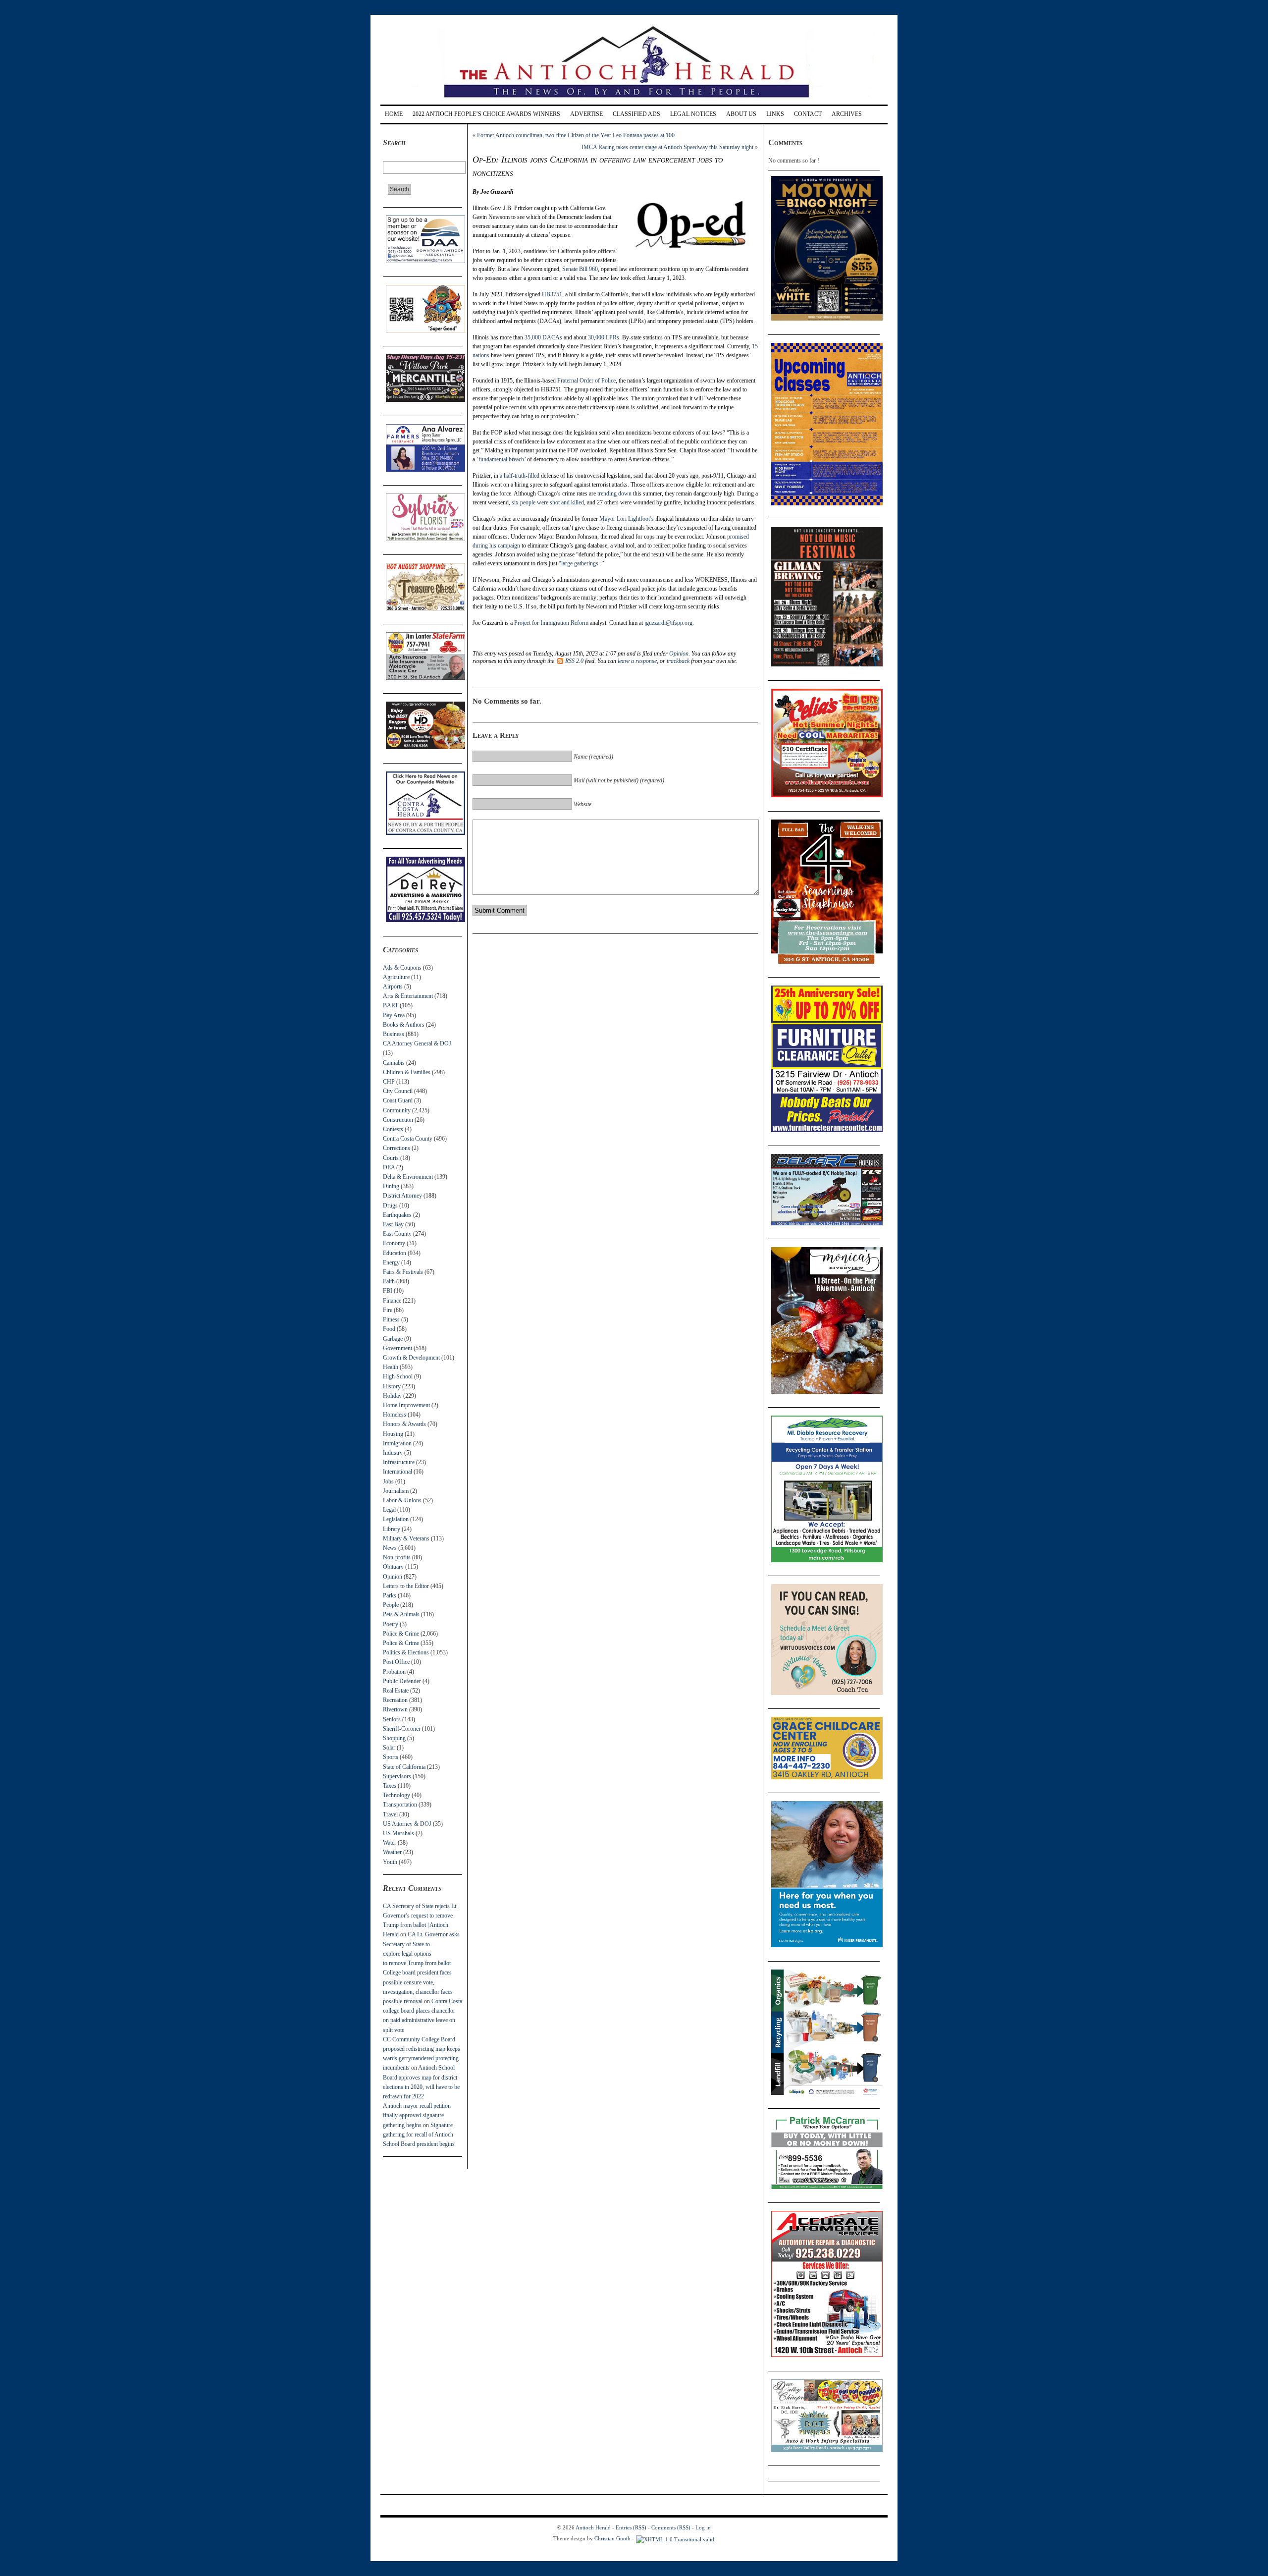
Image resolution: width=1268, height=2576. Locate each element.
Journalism (396, 1491)
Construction (398, 1120)
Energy (391, 1262)
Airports (393, 987)
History (392, 1386)
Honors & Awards (404, 1424)
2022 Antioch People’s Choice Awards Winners (486, 114)
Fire (388, 1310)
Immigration (397, 1443)
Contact (808, 114)
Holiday (392, 1396)
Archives (847, 114)
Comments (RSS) (671, 2527)
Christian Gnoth (612, 2538)
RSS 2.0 (574, 661)
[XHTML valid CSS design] (675, 2538)
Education (395, 1253)
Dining (391, 1186)
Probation (394, 1672)
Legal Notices (693, 114)
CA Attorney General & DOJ (417, 1043)
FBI (388, 1291)
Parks (390, 1595)
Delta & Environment (408, 1177)
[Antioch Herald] (633, 101)
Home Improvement (406, 1405)
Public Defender (402, 1681)
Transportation (400, 1805)
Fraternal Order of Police (586, 381)
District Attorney (402, 1196)
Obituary (393, 1567)
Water (390, 1843)
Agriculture (396, 977)
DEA (389, 1167)
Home (394, 114)
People (391, 1605)
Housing (393, 1434)
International (397, 1472)
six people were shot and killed (548, 502)
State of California (404, 1767)
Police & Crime (401, 1634)
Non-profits (397, 1557)
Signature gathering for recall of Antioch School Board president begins (419, 2135)
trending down (614, 493)
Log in (703, 2527)
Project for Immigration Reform (551, 623)
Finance (392, 1301)
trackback (678, 661)
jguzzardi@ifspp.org (668, 623)
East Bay (393, 1224)
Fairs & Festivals (403, 1272)
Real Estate (396, 1691)
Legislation (396, 1519)
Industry (393, 1453)
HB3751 (552, 294)
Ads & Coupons (402, 968)
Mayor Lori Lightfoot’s (627, 519)
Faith (389, 1281)
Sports (391, 1757)
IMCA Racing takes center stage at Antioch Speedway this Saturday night (667, 147)
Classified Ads (636, 114)
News (390, 1548)
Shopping (394, 1738)
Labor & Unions (402, 1500)
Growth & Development (411, 1358)
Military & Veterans (406, 1538)
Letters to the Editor (406, 1586)
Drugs (390, 1206)
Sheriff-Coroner (402, 1729)
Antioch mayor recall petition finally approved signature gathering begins (417, 2115)
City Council (398, 1091)
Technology (396, 1795)
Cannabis (394, 1063)
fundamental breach (501, 459)
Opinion (393, 1577)
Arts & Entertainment (408, 996)
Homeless (395, 1415)
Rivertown (395, 1709)
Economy (394, 1243)
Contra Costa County (408, 1139)
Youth (390, 1862)
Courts (391, 1158)
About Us (741, 114)
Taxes (390, 1786)
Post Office (396, 1662)
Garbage (393, 1339)
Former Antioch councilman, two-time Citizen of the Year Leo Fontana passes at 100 (576, 135)
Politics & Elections (406, 1652)
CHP (389, 1082)
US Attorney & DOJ (407, 1824)
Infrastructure (399, 1462)
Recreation (395, 1700)
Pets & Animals (401, 1614)
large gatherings (581, 563)
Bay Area (394, 1015)
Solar (389, 1748)
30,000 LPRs (604, 337)
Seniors (392, 1719)
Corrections (396, 1148)
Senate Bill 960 (580, 269)
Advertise (586, 114)
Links (775, 114)
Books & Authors (404, 1025)
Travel (390, 1814)
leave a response (637, 661)
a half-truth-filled (520, 476)
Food (389, 1329)
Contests (393, 1129)
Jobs (388, 1481)
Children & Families (407, 1072)
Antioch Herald (593, 2527)
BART (391, 1005)
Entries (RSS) (631, 2527)
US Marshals (398, 1833)
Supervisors (397, 1776)
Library (392, 1529)
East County (397, 1234)
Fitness (391, 1319)
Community (397, 1110)
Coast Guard (398, 1100)
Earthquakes (397, 1215)
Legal (389, 1510)
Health (391, 1367)
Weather (392, 1852)
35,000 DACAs (543, 337)
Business (394, 1034)
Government (397, 1348)
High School (398, 1376)
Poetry (391, 1624)
